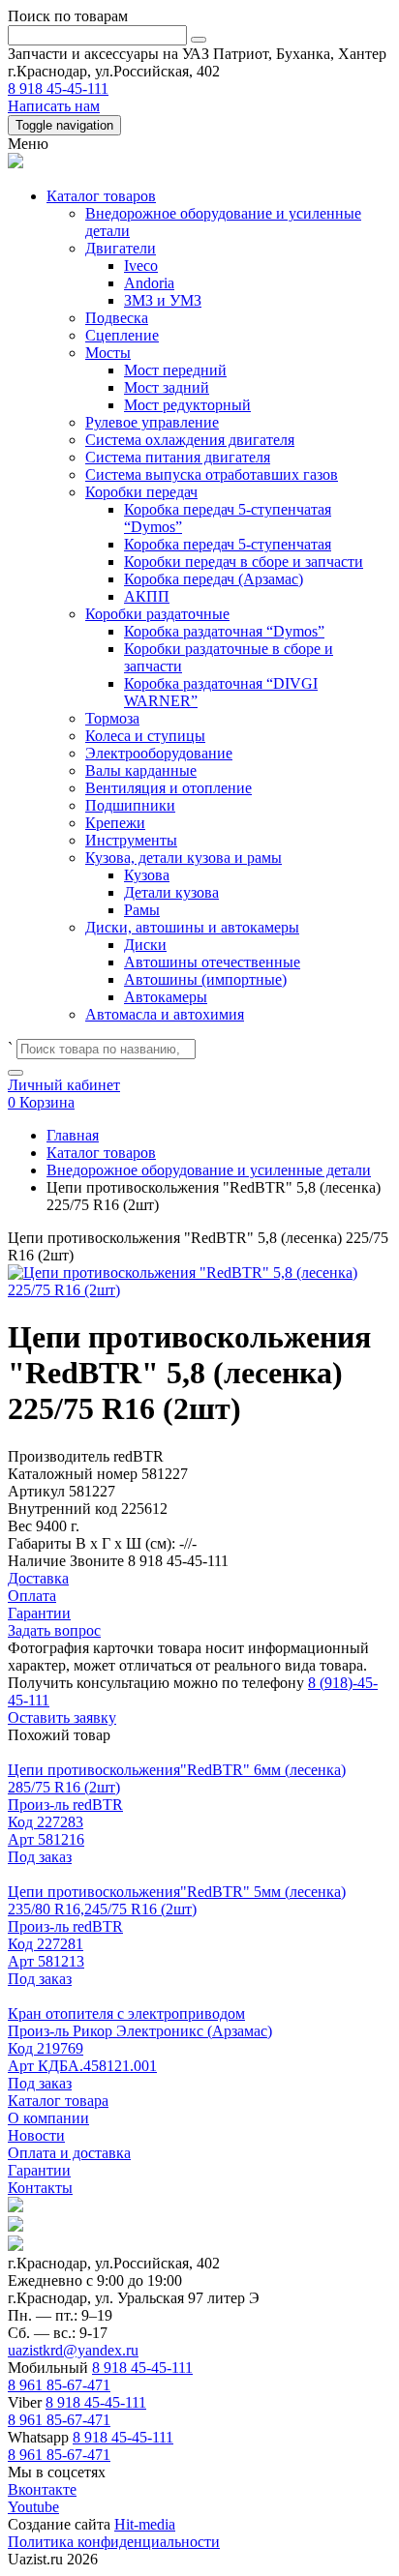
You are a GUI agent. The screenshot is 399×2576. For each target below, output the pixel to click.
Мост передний (175, 370)
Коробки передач (141, 492)
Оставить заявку (62, 1717)
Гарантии (39, 2170)
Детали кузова (171, 892)
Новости (36, 2135)
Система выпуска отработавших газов (212, 474)
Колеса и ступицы (145, 736)
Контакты (40, 2188)
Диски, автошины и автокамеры (192, 927)
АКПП (147, 596)
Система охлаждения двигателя (190, 440)
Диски (145, 945)
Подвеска (117, 318)
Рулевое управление (152, 422)
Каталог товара (58, 2101)
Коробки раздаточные (157, 614)
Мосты (108, 353)
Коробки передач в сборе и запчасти (244, 562)
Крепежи (115, 823)
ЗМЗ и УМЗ (163, 300)
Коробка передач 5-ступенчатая (228, 544)
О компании (48, 2118)
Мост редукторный (187, 405)
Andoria (149, 283)
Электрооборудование (159, 753)
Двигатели (121, 248)
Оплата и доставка (69, 2153)
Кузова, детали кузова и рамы (184, 858)
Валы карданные (141, 770)
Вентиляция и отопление (169, 788)
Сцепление (122, 335)
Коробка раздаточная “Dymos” (224, 631)
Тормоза (112, 718)
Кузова (147, 875)
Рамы (142, 910)
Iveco (141, 266)
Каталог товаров (101, 196)
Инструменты (131, 840)
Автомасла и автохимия (165, 1014)
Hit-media (145, 2524)
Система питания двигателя (178, 457)
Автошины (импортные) (205, 979)
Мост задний (167, 387)
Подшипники (130, 805)
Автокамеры (166, 997)
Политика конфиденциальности (114, 2542)
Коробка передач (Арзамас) (214, 579)
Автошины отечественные (212, 962)
